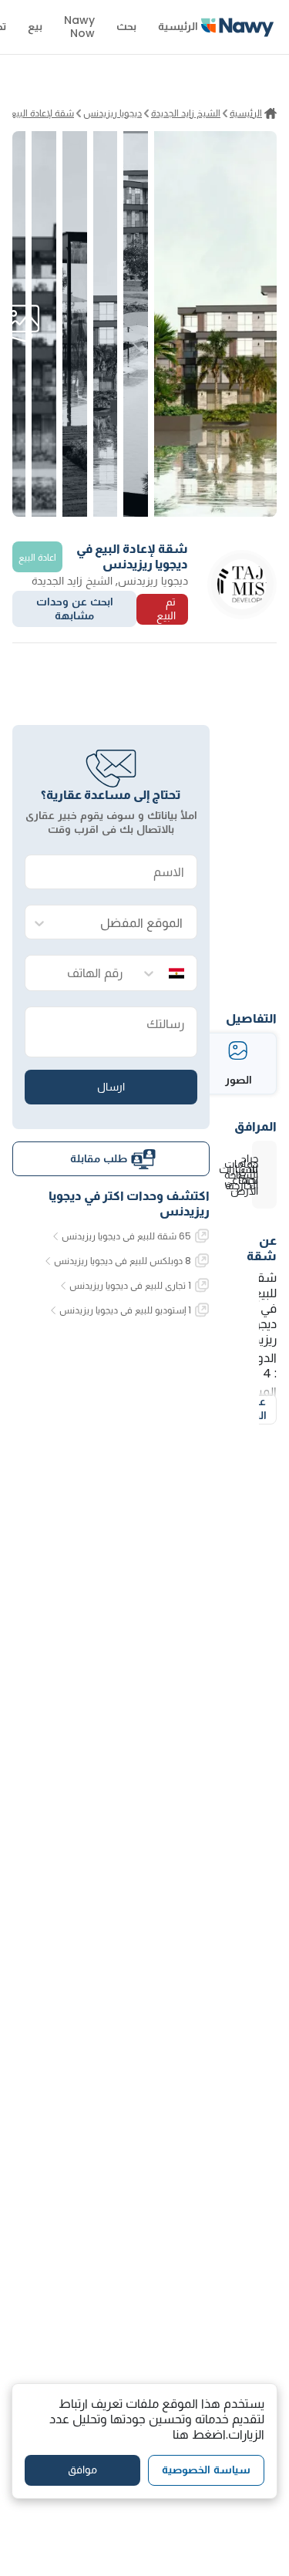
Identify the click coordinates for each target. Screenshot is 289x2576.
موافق (82, 2470)
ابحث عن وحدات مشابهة (75, 609)
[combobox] (126, 923)
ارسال (111, 1087)
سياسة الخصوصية (206, 2470)
